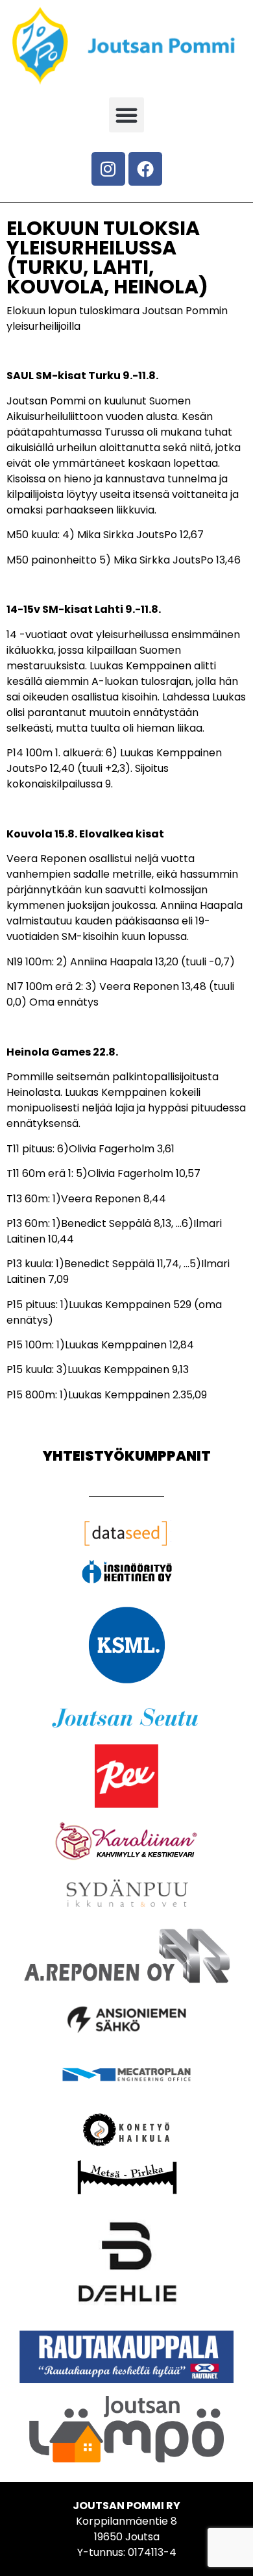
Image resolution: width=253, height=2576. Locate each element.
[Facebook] (145, 169)
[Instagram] (108, 169)
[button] (126, 115)
